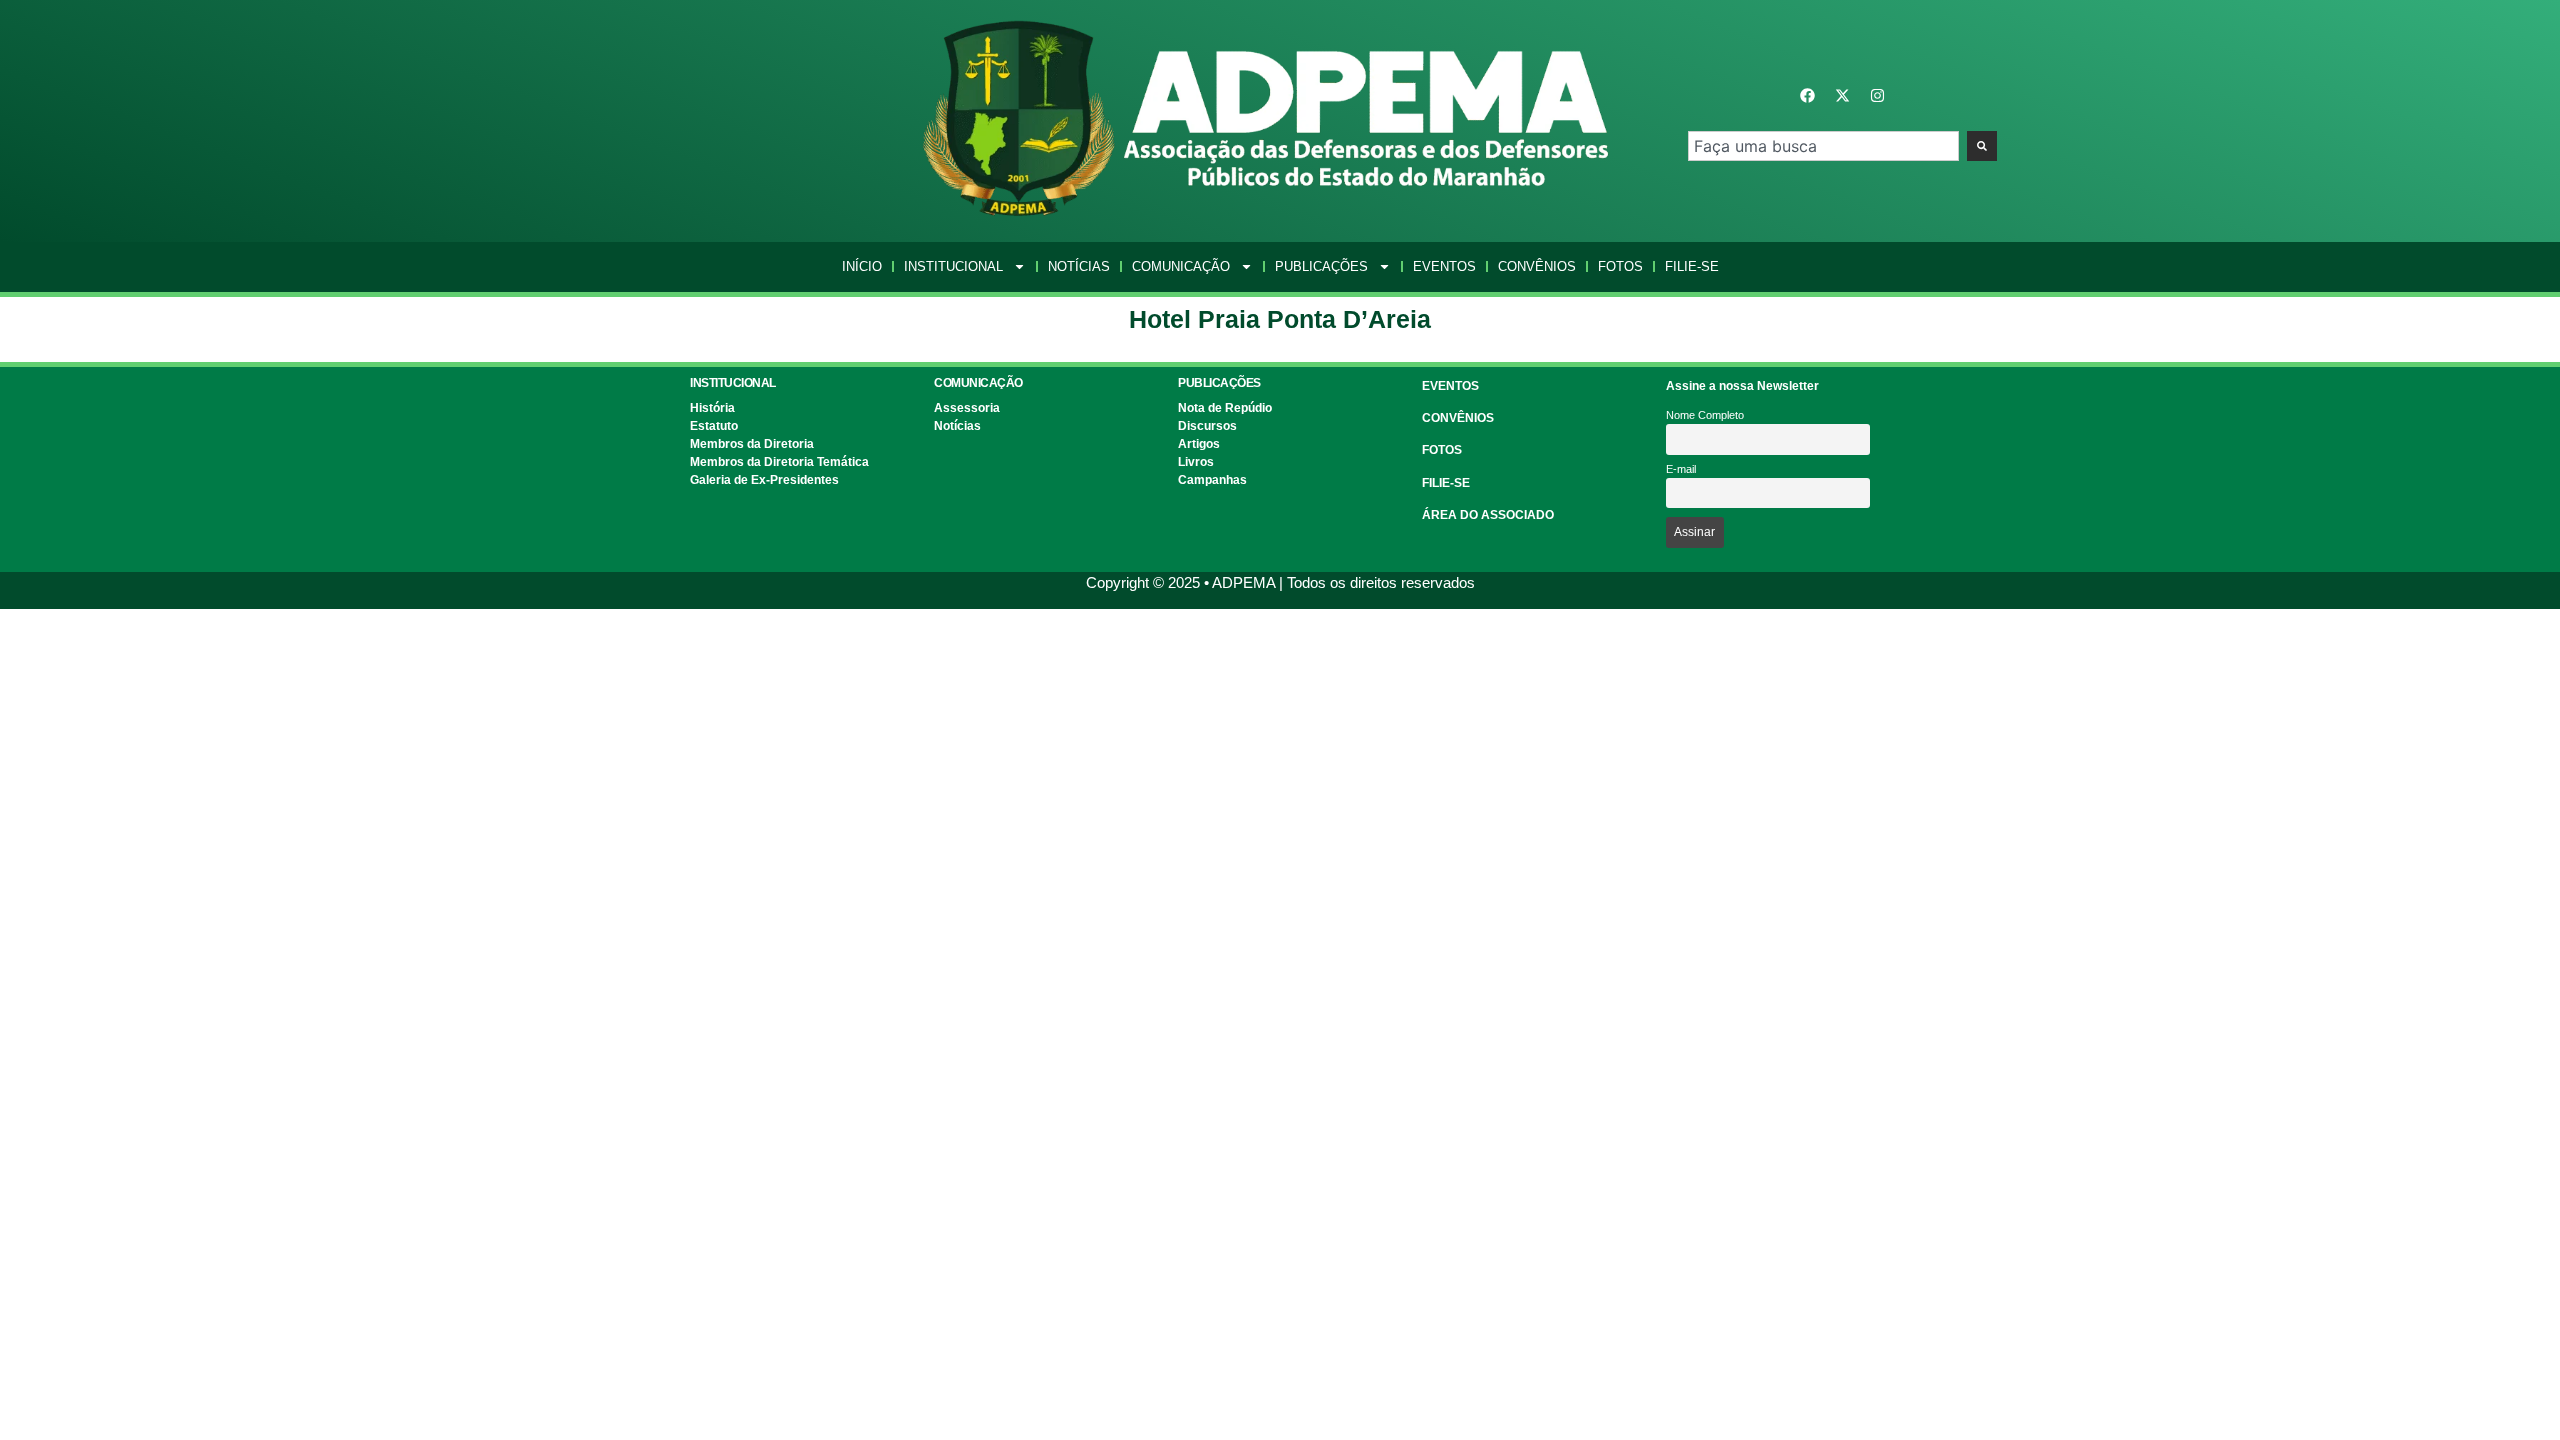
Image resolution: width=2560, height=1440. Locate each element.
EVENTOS (1450, 386)
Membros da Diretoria (752, 444)
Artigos (1199, 444)
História (712, 408)
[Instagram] (1878, 96)
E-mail (1681, 469)
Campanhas (1212, 480)
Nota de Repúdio (1225, 408)
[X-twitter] (1843, 96)
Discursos (1207, 426)
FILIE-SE (1446, 483)
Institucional (953, 266)
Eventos (1444, 266)
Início (862, 266)
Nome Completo (1705, 415)
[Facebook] (1808, 96)
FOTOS (1442, 450)
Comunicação (1181, 266)
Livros (1196, 462)
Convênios (1537, 266)
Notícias (1079, 266)
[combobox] (1823, 146)
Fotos (1620, 266)
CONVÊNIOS (1458, 418)
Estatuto (714, 426)
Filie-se (1692, 266)
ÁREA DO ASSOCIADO (1488, 515)
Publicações (1321, 266)
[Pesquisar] (1982, 146)
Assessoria (967, 408)
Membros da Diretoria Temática (779, 462)
